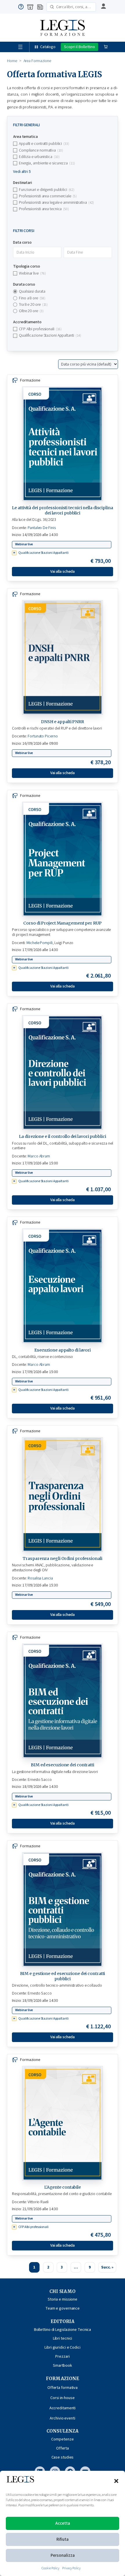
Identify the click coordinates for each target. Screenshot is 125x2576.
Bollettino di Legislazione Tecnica (63, 2330)
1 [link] (34, 2267)
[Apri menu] (20, 47)
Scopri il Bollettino (80, 47)
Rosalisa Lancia (40, 1578)
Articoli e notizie (40, 7)
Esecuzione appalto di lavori (63, 1350)
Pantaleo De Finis (42, 528)
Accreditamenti (63, 2408)
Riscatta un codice (30, 7)
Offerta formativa (63, 2388)
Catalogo (48, 47)
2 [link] (48, 2267)
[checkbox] (63, 144)
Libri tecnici (63, 2338)
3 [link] (62, 2267)
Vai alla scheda (63, 571)
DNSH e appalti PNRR (63, 722)
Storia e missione (63, 2299)
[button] (116, 2481)
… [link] (76, 2267)
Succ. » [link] (107, 2267)
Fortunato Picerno (43, 736)
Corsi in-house (63, 2398)
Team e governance (63, 2308)
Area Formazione (37, 61)
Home (12, 61)
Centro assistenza (21, 7)
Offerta (63, 2448)
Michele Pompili (40, 943)
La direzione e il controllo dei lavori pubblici (62, 1136)
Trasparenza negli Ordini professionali (62, 1558)
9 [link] (90, 2267)
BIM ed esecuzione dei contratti (63, 1765)
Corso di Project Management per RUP (63, 923)
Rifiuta (63, 2539)
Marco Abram (39, 1156)
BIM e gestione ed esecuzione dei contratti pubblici (63, 1976)
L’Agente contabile (63, 2187)
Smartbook (63, 2365)
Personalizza (63, 2555)
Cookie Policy (50, 2568)
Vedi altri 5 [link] (22, 172)
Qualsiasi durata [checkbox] (32, 291)
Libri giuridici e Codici (63, 2347)
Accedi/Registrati (103, 7)
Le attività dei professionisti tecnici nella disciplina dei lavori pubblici (63, 510)
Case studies (63, 2457)
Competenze (62, 2439)
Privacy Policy (71, 2568)
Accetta (63, 2523)
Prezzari (62, 2356)
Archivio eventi (63, 2418)
